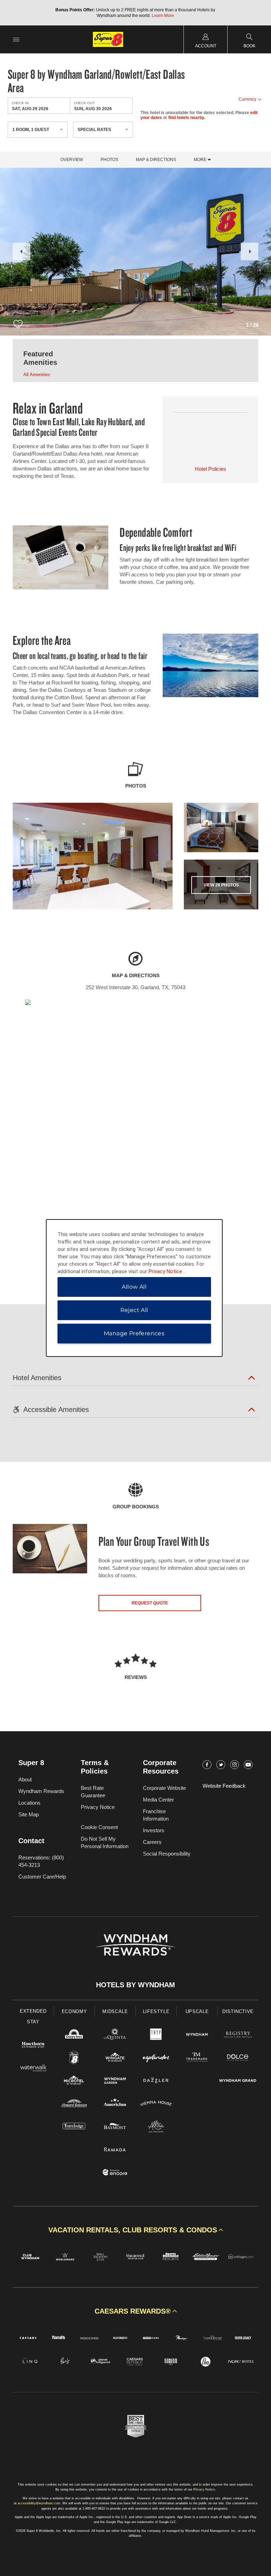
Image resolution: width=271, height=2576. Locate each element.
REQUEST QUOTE (150, 1603)
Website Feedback (224, 1786)
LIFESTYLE (156, 2011)
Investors (154, 1830)
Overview (72, 160)
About (25, 1779)
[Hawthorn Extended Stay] (33, 2046)
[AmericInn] (115, 2104)
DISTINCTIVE (238, 2011)
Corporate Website (164, 1788)
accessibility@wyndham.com (39, 2503)
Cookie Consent (99, 1827)
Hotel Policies (210, 469)
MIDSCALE (115, 2011)
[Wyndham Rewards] (135, 1945)
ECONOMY (74, 2011)
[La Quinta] (115, 2035)
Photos (109, 160)
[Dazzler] (156, 2081)
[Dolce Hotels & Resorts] (238, 2058)
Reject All (134, 1310)
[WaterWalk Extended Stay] (33, 2069)
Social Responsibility (167, 1854)
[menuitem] (16, 39)
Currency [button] (247, 99)
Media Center (158, 1800)
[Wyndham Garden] (115, 2081)
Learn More (163, 16)
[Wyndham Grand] (238, 2081)
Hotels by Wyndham (135, 1985)
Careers (152, 1842)
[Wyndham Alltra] (156, 2127)
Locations (29, 1803)
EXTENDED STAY (33, 2016)
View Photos (221, 885)
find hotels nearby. (187, 118)
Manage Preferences (134, 1333)
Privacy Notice (98, 1807)
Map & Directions (156, 160)
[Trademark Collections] (197, 2058)
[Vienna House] (156, 2104)
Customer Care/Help (42, 1877)
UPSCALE (197, 2011)
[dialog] (134, 1288)
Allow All (134, 1287)
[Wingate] (115, 2058)
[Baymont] (115, 2127)
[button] (22, 251)
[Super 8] (74, 2058)
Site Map (29, 1814)
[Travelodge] (74, 2127)
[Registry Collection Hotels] (238, 2035)
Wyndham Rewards (41, 1791)
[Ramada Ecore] (115, 2173)
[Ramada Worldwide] (115, 2150)
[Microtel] (74, 2081)
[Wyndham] (197, 2035)
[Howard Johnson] (74, 2104)
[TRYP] (156, 2035)
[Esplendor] (156, 2058)
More (201, 160)
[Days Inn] (74, 2035)
